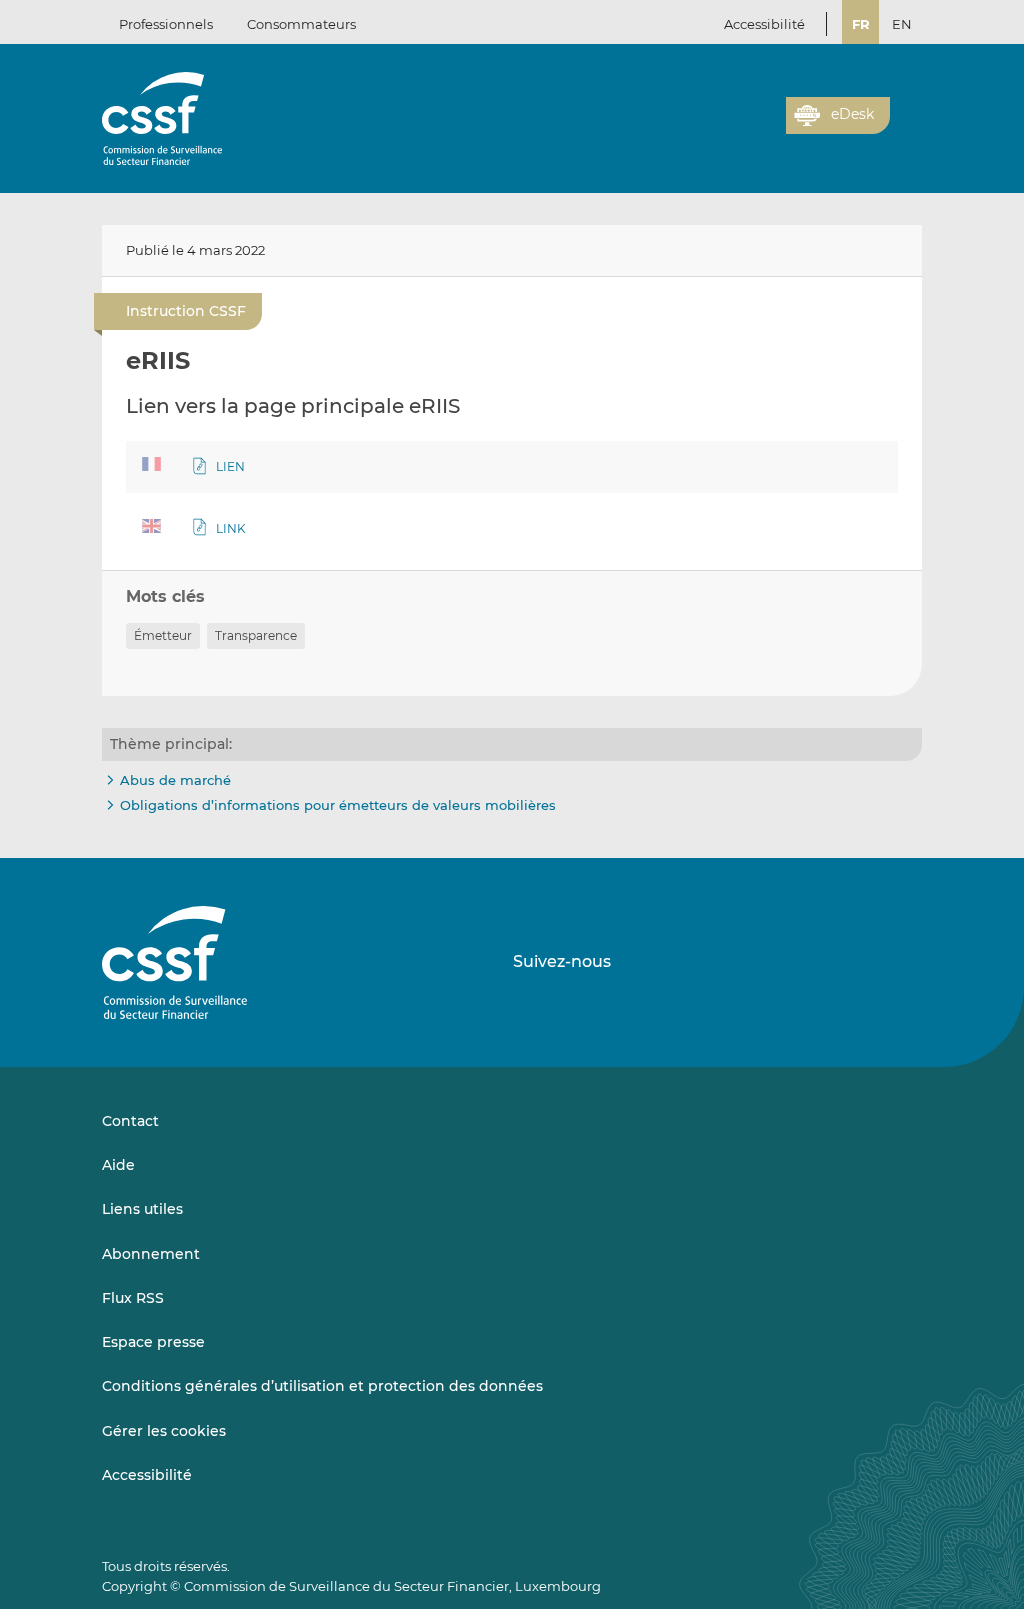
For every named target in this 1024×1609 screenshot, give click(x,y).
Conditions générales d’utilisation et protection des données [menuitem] (322, 1386)
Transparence (256, 635)
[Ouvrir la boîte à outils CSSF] (764, 127)
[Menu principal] (906, 111)
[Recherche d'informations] (740, 127)
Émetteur (163, 635)
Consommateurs (301, 24)
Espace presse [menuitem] (153, 1342)
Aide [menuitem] (118, 1165)
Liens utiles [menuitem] (142, 1209)
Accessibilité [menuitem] (147, 1475)
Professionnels (166, 24)
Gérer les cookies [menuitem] (164, 1431)
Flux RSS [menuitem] (133, 1298)
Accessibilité (764, 24)
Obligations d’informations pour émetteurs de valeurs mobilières (338, 805)
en (902, 24)
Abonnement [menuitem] (151, 1254)
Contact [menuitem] (130, 1121)
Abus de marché (175, 780)
